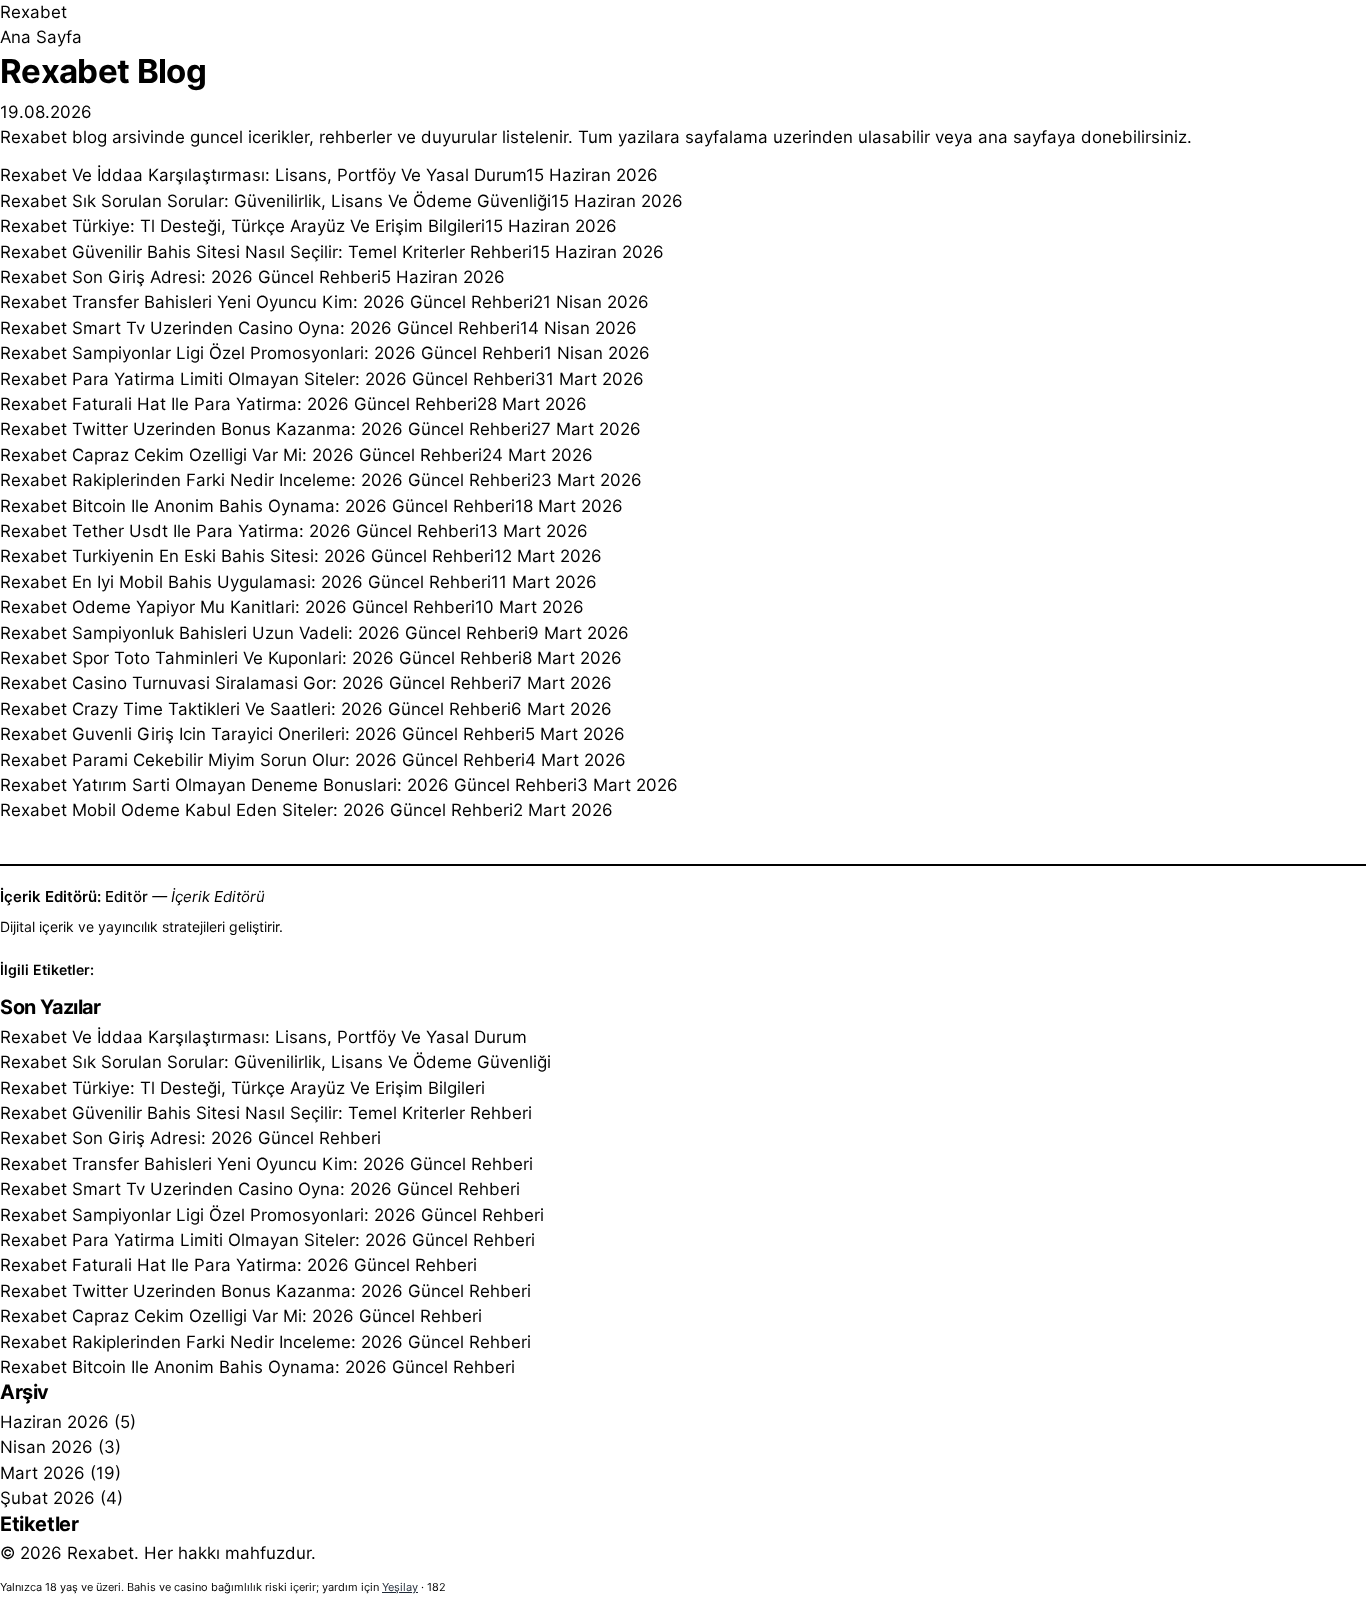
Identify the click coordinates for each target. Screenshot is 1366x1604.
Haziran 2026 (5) (68, 1422)
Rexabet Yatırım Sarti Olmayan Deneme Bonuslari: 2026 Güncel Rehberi (288, 785)
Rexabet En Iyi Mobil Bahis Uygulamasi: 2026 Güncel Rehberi (245, 582)
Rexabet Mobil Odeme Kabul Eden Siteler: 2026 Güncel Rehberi (256, 810)
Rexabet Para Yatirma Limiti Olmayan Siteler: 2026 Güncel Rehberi (267, 379)
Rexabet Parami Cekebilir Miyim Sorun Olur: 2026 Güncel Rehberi (262, 760)
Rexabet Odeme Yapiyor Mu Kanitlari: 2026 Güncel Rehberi (237, 607)
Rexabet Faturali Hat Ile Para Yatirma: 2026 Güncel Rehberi (238, 404)
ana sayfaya (1027, 137)
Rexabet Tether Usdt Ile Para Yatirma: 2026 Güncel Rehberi (239, 531)
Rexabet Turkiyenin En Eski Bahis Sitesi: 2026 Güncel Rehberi (247, 556)
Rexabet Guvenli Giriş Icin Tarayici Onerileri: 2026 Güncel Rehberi (262, 734)
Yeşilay (400, 1587)
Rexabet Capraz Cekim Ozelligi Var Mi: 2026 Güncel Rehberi (241, 455)
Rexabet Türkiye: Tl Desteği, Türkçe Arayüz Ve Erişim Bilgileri (242, 226)
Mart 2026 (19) (60, 1473)
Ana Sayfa (41, 37)
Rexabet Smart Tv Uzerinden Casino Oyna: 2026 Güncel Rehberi (260, 328)
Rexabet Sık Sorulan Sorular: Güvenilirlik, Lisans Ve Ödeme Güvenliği (275, 201)
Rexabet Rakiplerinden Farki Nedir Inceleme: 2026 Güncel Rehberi (265, 480)
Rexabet (33, 12)
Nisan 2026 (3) (60, 1447)
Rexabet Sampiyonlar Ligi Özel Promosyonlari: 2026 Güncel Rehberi (272, 353)
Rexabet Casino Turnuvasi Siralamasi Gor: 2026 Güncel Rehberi (256, 683)
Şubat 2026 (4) (61, 1498)
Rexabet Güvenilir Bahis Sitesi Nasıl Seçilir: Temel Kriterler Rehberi (266, 252)
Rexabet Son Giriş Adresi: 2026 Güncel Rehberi (190, 277)
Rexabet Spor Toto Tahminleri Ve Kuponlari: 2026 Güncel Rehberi (261, 658)
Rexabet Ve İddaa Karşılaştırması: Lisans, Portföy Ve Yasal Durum (263, 175)
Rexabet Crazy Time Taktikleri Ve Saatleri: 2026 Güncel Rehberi (255, 709)
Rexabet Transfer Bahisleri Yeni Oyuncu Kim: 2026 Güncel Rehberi (266, 302)
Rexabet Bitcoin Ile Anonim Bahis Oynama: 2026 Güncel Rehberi (257, 506)
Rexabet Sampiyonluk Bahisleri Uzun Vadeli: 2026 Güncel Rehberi (264, 633)
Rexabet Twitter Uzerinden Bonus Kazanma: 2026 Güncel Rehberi (265, 429)
